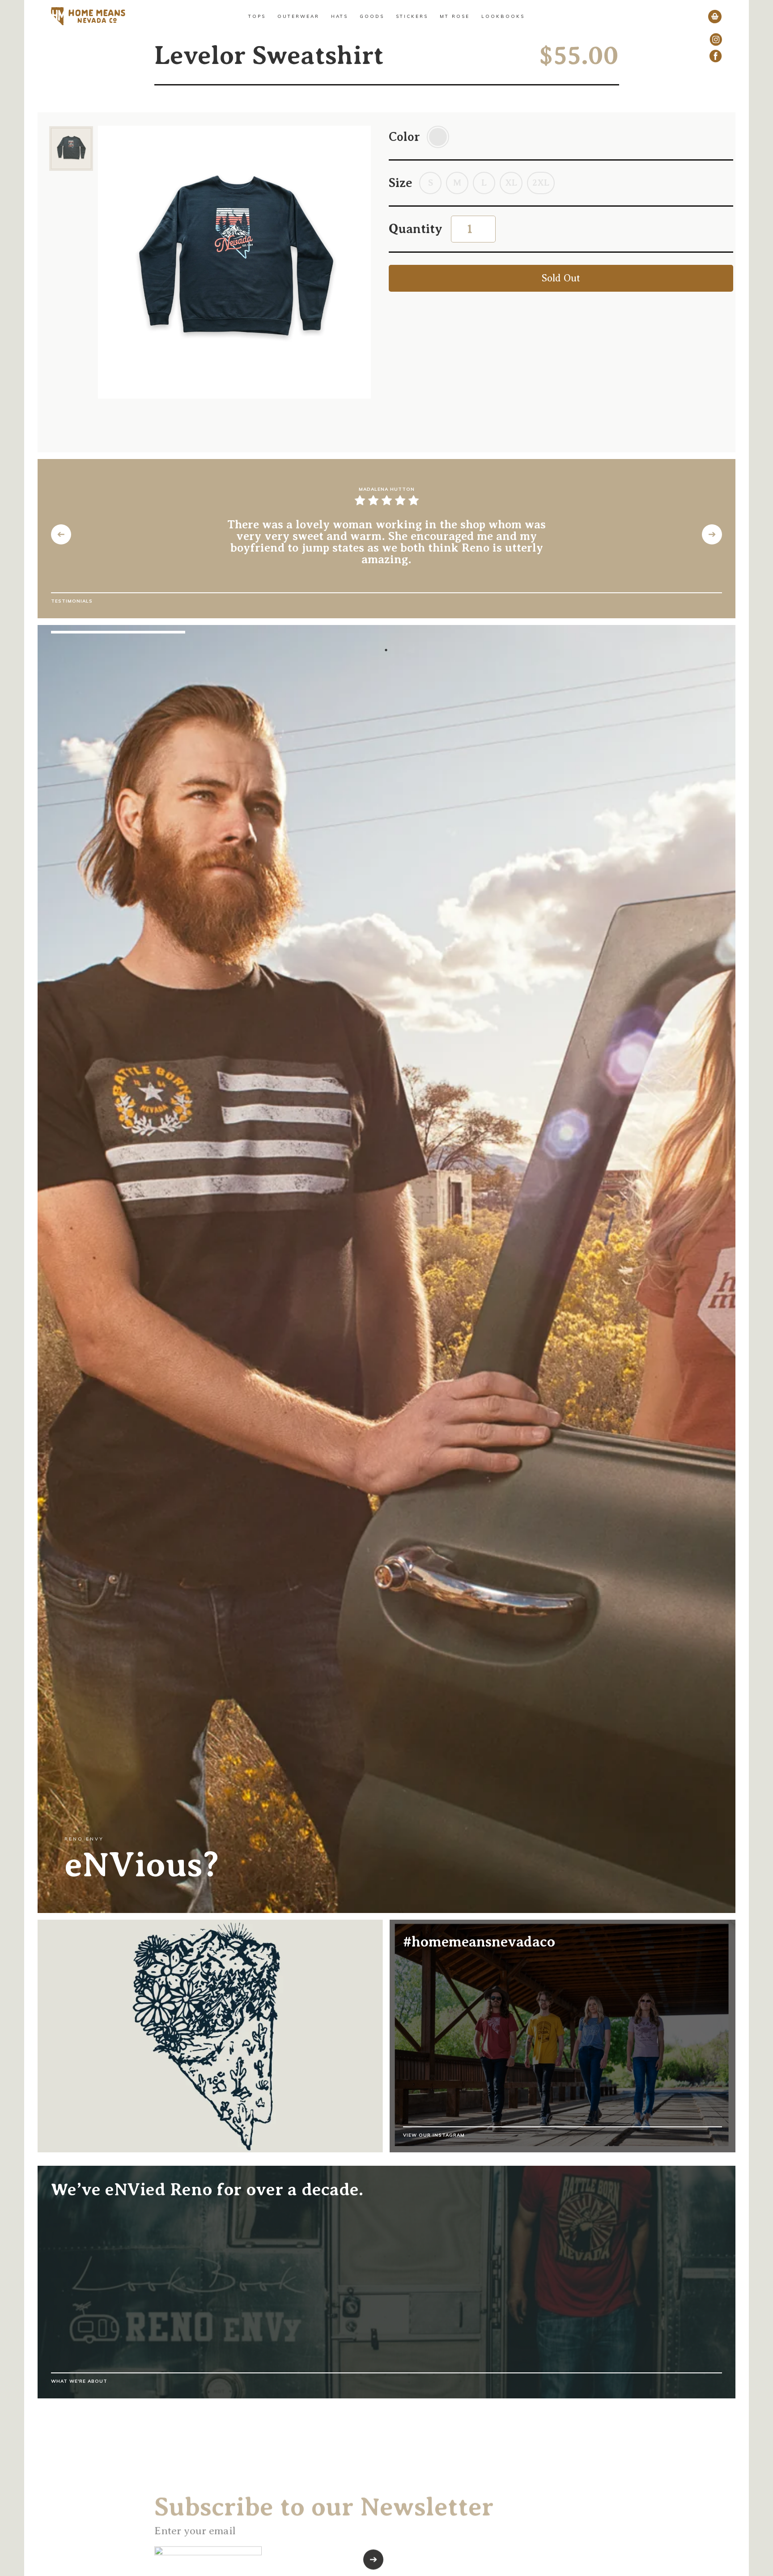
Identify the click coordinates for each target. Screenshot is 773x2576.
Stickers (412, 16)
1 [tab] (386, 650)
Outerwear (298, 16)
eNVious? (142, 1865)
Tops (257, 16)
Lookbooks (503, 16)
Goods (372, 16)
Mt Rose (455, 16)
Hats (340, 16)
